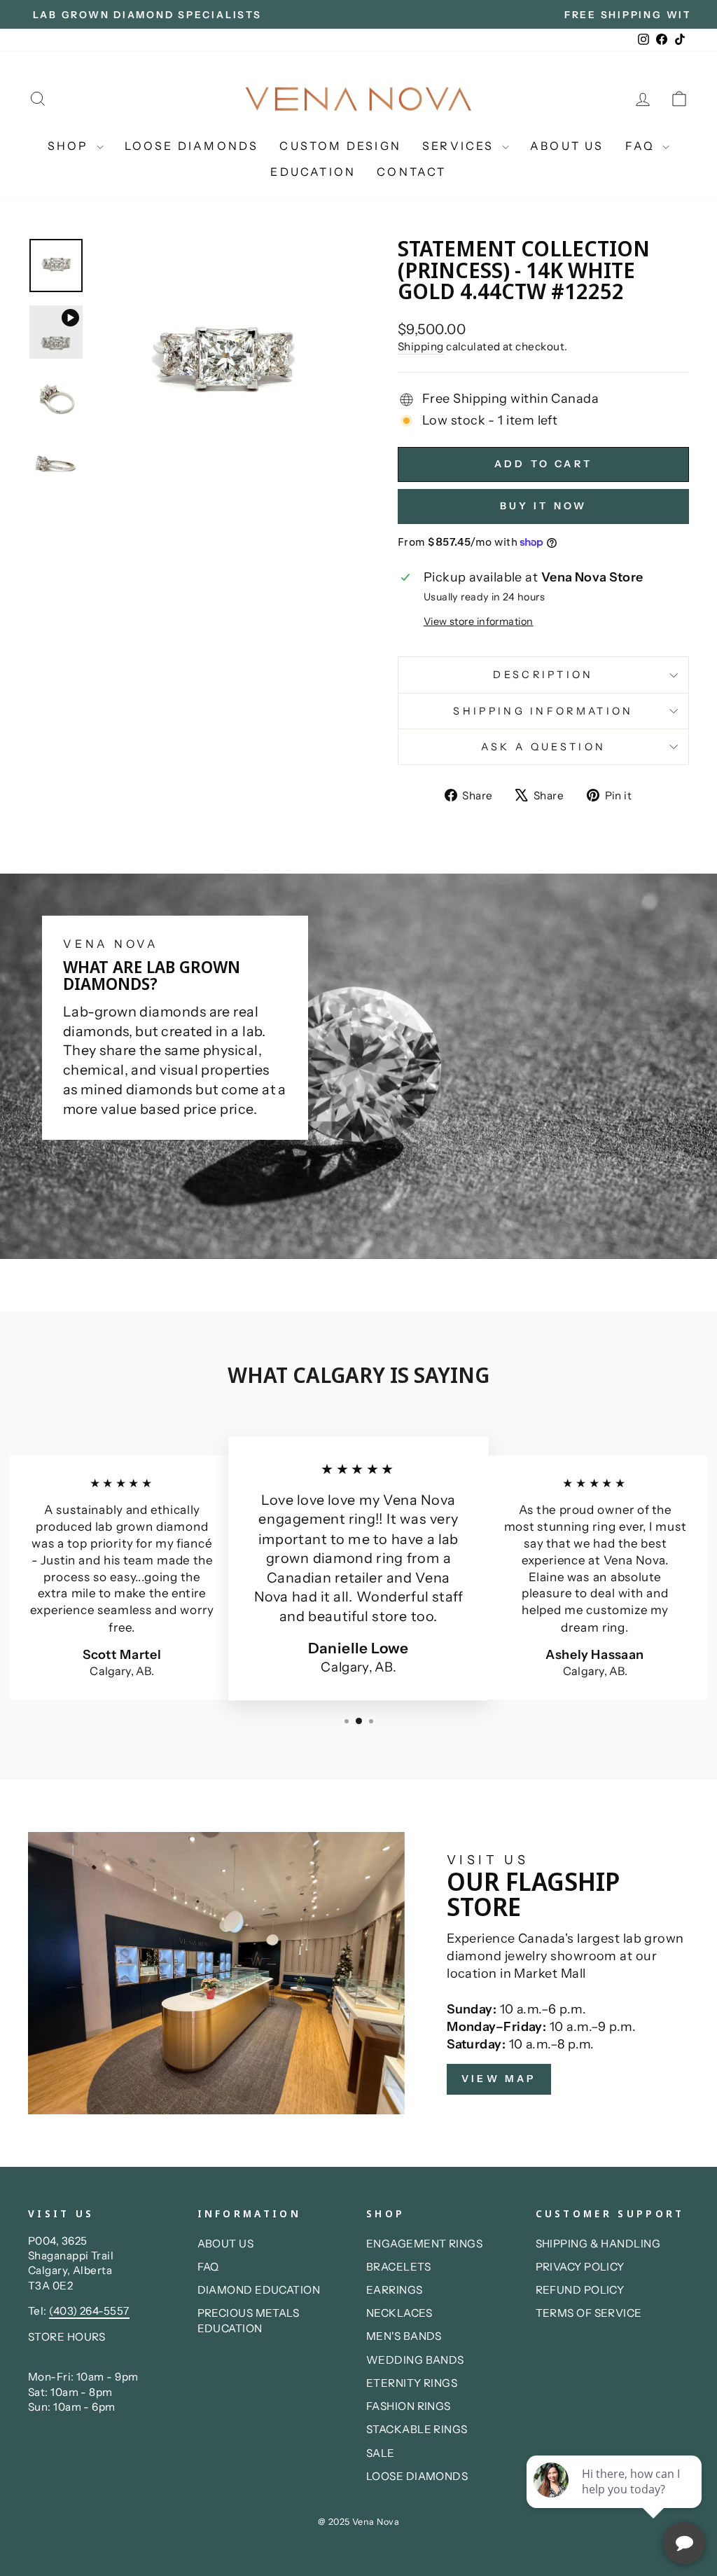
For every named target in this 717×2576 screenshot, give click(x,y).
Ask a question (543, 747)
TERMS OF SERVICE (589, 2313)
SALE (381, 2453)
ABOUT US (567, 146)
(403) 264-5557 (89, 2311)
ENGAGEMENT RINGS (424, 2244)
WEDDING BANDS (415, 2360)
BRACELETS (398, 2267)
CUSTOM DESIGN (340, 146)
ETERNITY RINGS (412, 2383)
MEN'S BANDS (404, 2336)
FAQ (642, 146)
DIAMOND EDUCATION (259, 2290)
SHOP (70, 146)
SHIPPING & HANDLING (598, 2244)
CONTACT (411, 172)
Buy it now (544, 506)
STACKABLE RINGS (417, 2429)
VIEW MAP (499, 2079)
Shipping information (543, 711)
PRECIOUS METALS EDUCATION (249, 2320)
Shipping (421, 346)
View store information (479, 621)
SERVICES (460, 146)
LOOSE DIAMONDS (192, 146)
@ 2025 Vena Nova (358, 2522)
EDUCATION (313, 172)
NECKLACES (399, 2313)
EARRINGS (395, 2290)
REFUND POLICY (580, 2290)
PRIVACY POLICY (580, 2267)
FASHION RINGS (409, 2406)
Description (543, 675)
